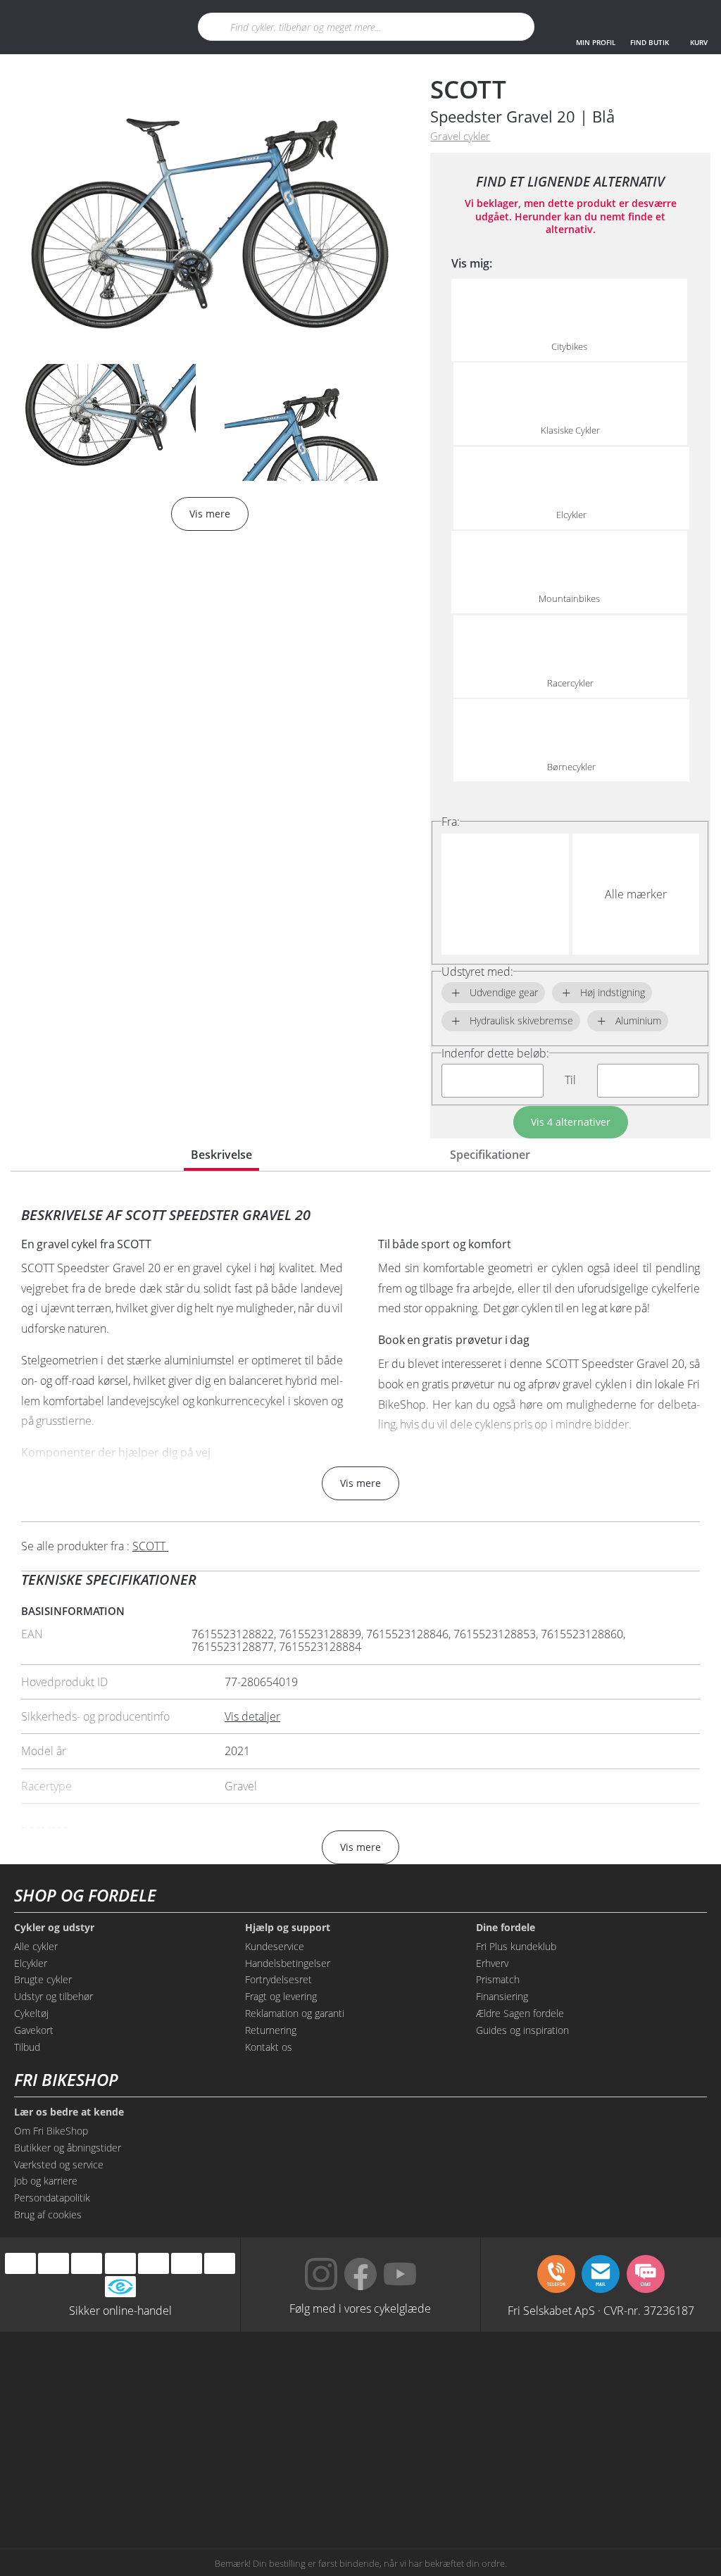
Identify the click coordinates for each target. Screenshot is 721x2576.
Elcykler (31, 1963)
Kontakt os (269, 2047)
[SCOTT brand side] (570, 2380)
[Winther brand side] (431, 2380)
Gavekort (34, 2030)
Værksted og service (59, 2165)
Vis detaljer (252, 1716)
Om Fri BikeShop (51, 2131)
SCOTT (468, 89)
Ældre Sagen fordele (520, 2013)
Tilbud (27, 2047)
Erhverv (492, 1963)
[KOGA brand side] (151, 2433)
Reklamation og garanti (295, 2013)
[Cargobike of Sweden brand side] (151, 2487)
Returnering (271, 2030)
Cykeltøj (31, 2013)
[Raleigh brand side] (431, 2487)
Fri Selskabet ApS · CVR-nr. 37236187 (601, 2310)
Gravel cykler (460, 136)
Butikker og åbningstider (68, 2148)
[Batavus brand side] (151, 2380)
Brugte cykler (43, 1979)
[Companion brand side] (431, 2433)
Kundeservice (275, 1946)
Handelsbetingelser (288, 1963)
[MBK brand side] (290, 2380)
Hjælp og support (288, 1928)
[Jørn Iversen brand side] (570, 2487)
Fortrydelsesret (278, 1979)
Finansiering (502, 1996)
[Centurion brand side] (290, 2433)
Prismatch (498, 1979)
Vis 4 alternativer (571, 1122)
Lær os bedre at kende (69, 2112)
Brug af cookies (48, 2214)
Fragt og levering (281, 1996)
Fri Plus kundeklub (516, 1946)
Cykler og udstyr (54, 1928)
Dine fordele (506, 1928)
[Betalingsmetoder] (120, 2264)
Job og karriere (46, 2181)
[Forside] (104, 27)
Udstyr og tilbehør (54, 1996)
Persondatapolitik (52, 2198)
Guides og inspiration (522, 2030)
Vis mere (360, 1483)
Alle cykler (36, 1946)
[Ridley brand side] (570, 2433)
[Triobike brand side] (290, 2487)
